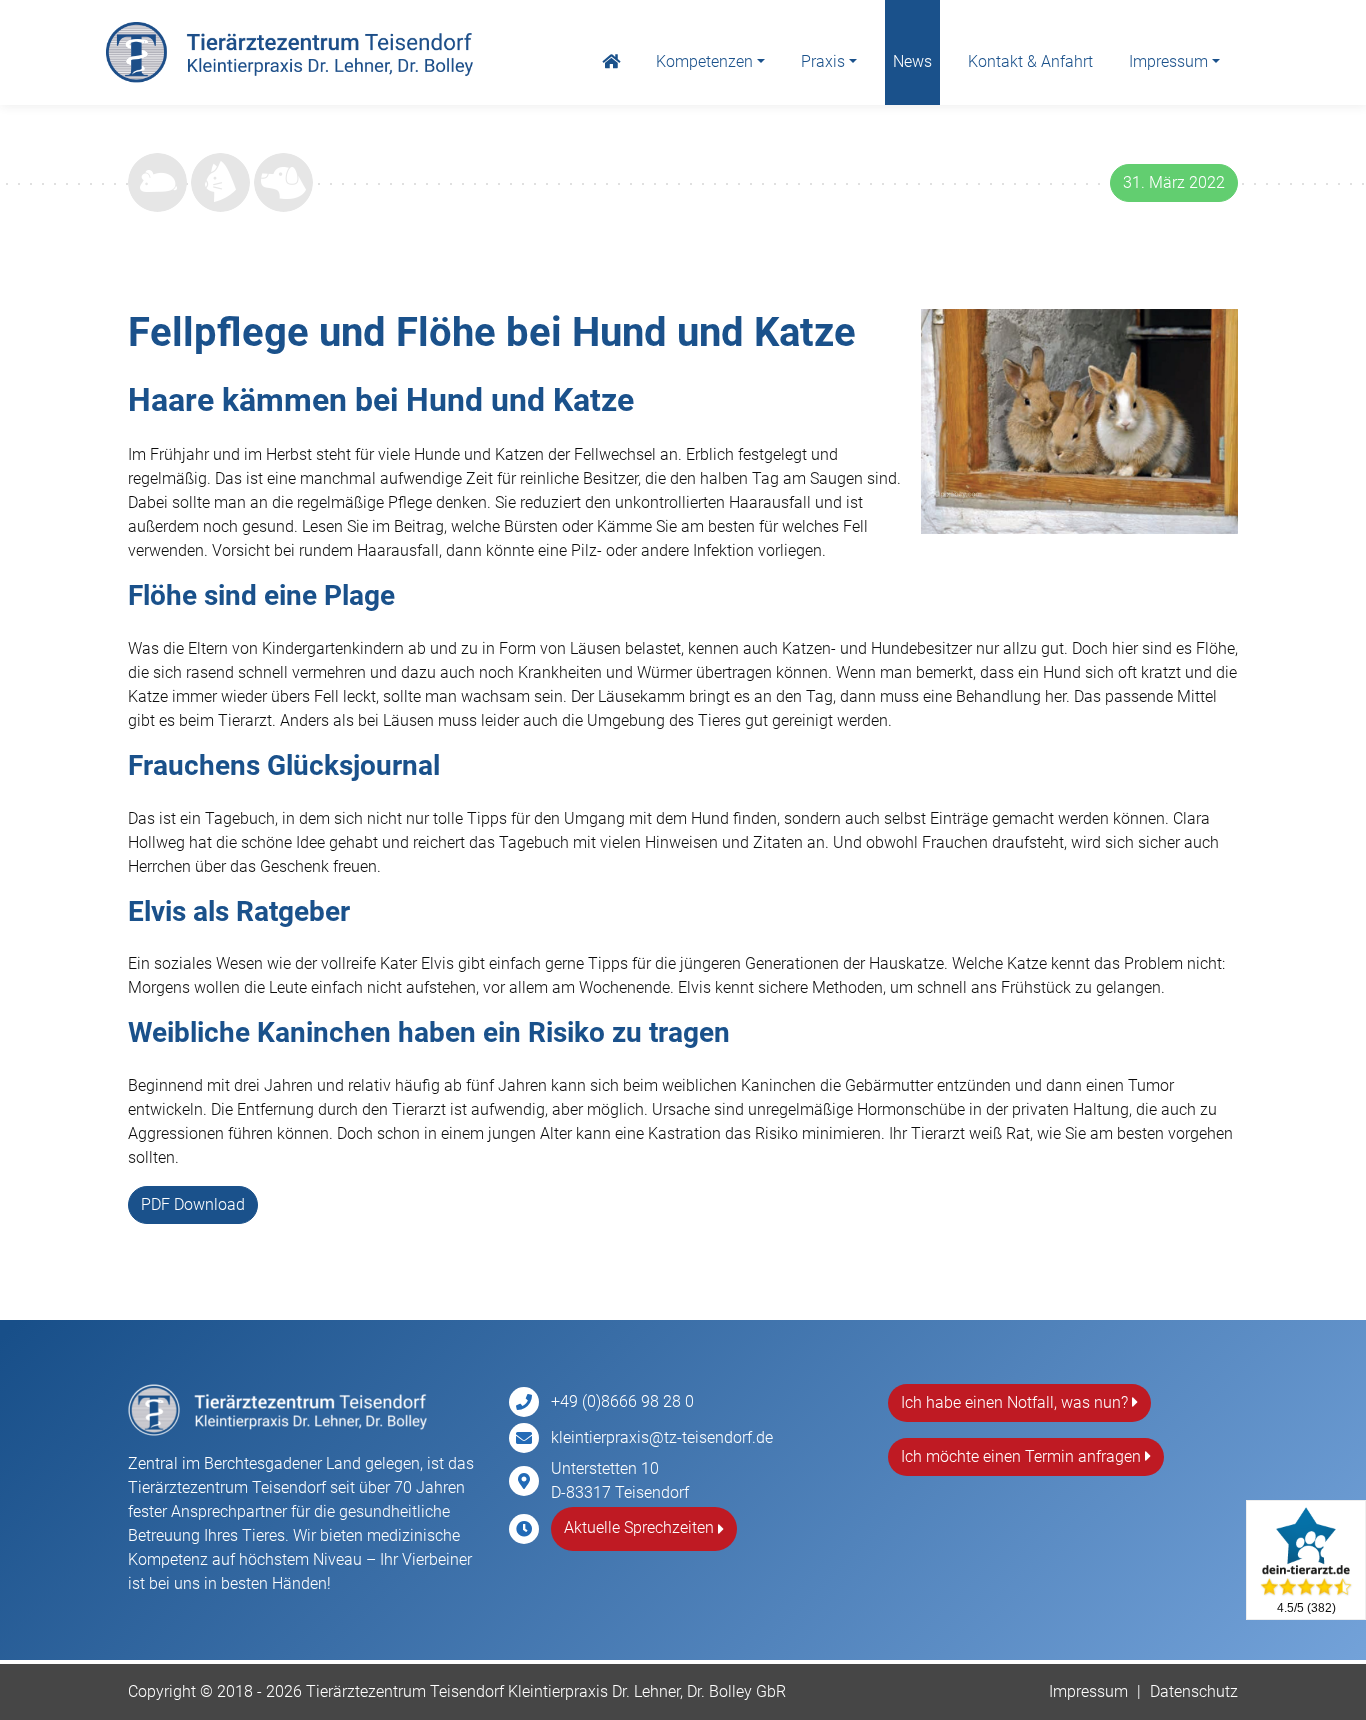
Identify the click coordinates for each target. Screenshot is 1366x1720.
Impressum (1088, 1691)
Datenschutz (1194, 1691)
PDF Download (193, 1204)
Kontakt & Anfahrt (1030, 61)
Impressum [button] (1168, 61)
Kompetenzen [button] (704, 61)
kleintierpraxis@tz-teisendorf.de (662, 1437)
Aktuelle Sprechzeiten (641, 1527)
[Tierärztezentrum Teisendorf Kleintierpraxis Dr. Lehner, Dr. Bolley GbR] (289, 53)
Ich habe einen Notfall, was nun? (1016, 1402)
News (912, 61)
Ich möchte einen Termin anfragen (1023, 1456)
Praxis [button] (823, 61)
